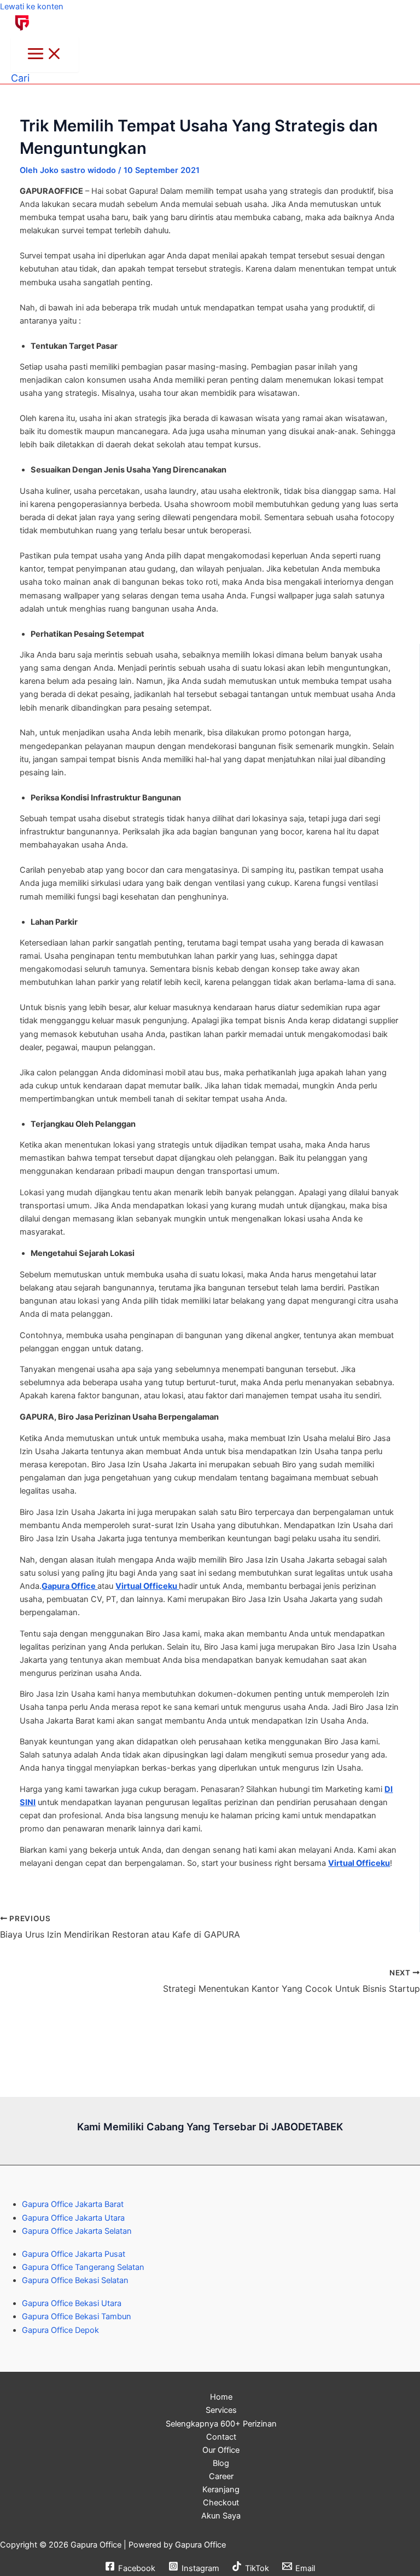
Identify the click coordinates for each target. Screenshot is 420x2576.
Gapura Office (69, 1586)
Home (221, 2397)
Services (221, 2410)
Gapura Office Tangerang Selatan (83, 2267)
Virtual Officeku (147, 1586)
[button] (20, 78)
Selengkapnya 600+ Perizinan (221, 2424)
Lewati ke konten (32, 7)
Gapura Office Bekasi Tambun (77, 2316)
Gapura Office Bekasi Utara (72, 2303)
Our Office (221, 2450)
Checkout (221, 2503)
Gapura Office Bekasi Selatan (75, 2280)
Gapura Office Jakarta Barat (73, 2204)
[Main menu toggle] (45, 54)
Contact (221, 2437)
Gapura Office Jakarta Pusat (74, 2254)
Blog (221, 2463)
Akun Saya (221, 2516)
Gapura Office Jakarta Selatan (77, 2231)
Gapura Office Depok (60, 2330)
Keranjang (221, 2489)
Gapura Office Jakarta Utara (73, 2218)
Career (221, 2476)
